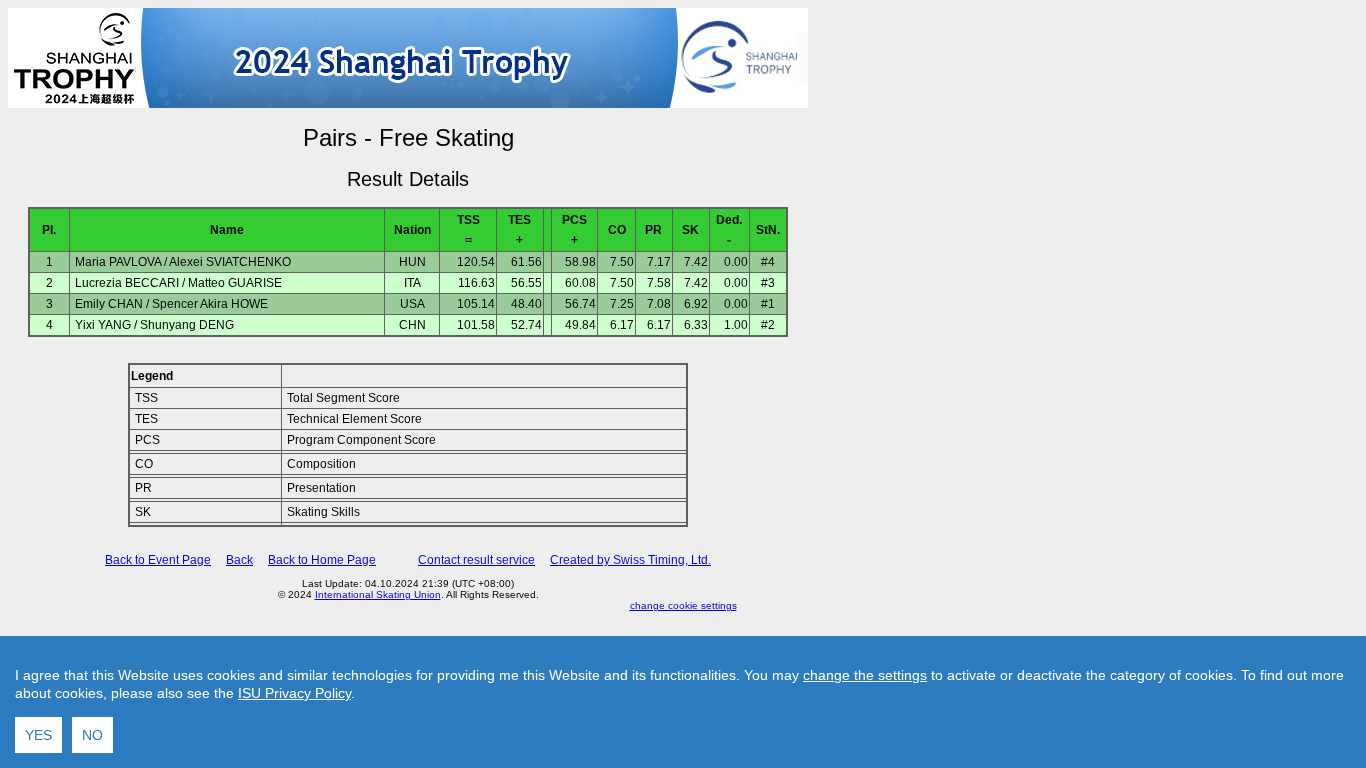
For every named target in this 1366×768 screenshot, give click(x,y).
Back (239, 560)
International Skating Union (378, 594)
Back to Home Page (322, 560)
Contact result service (476, 560)
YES (38, 735)
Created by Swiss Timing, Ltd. (630, 560)
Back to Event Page (158, 560)
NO (92, 735)
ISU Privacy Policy (294, 693)
